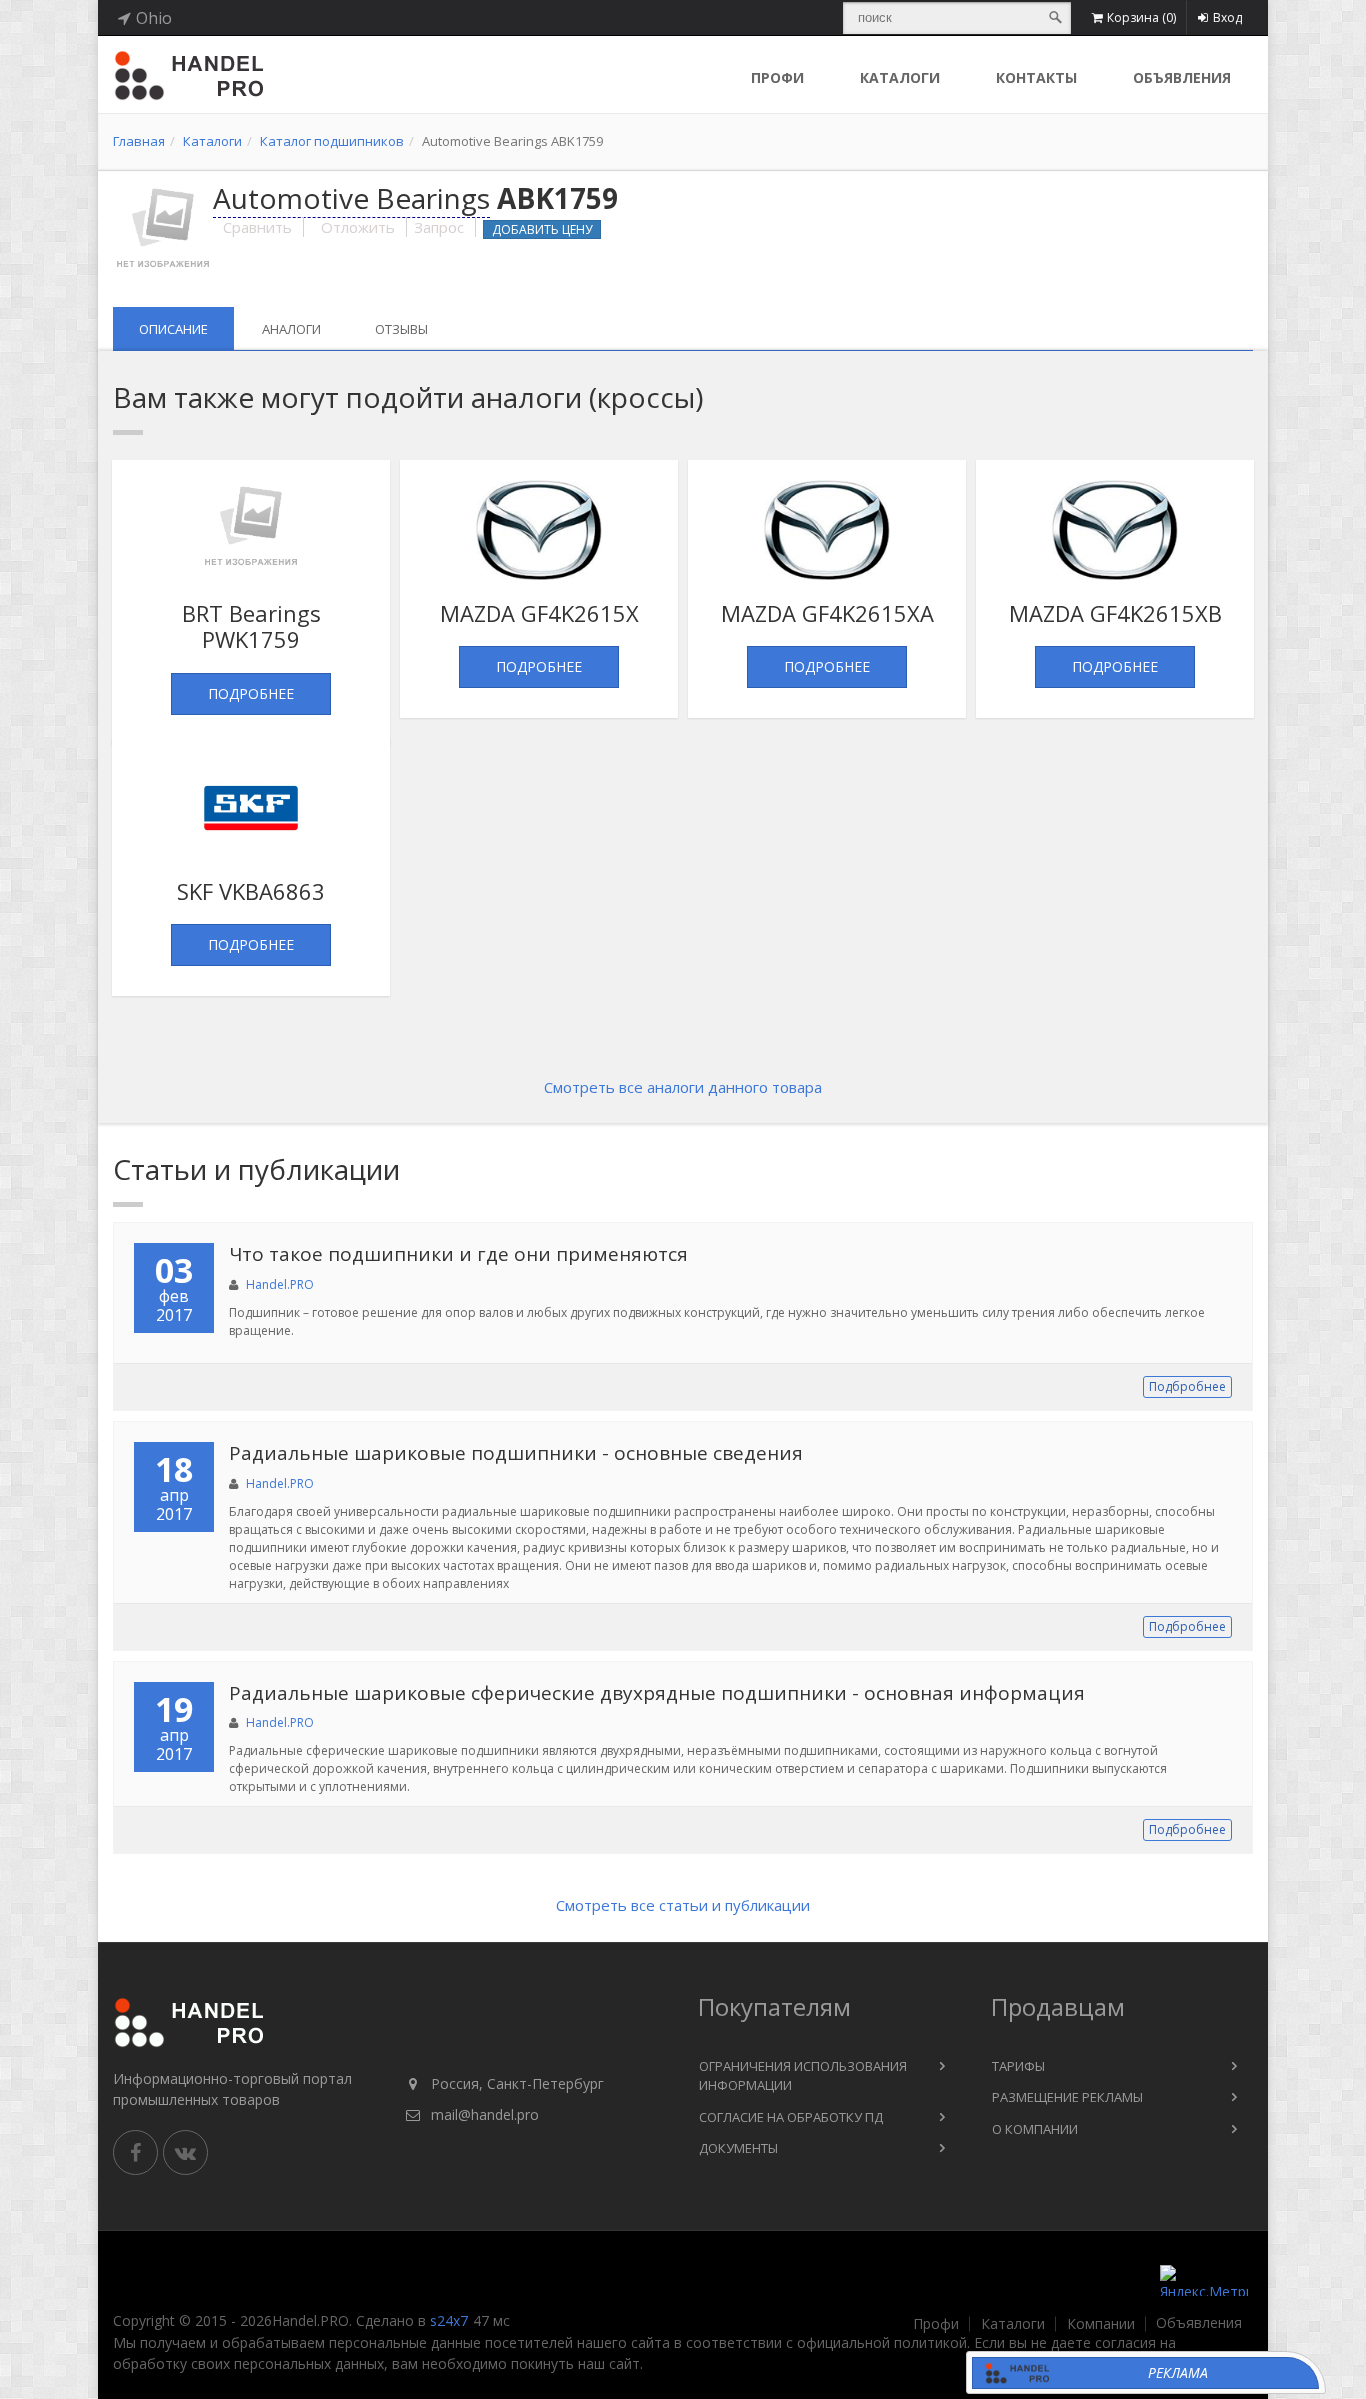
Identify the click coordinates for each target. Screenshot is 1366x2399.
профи (777, 77)
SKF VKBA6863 (251, 891)
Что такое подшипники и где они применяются (458, 1254)
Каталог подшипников (332, 141)
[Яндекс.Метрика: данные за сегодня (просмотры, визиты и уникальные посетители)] (1204, 2280)
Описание (173, 329)
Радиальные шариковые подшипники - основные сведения (516, 1453)
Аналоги (291, 329)
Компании (1101, 2324)
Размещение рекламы (1067, 2097)
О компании (1035, 2129)
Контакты (1036, 77)
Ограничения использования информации (803, 2076)
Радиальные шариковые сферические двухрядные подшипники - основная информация (657, 1693)
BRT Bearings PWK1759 (251, 626)
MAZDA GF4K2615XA (827, 613)
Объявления (1182, 77)
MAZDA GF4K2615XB (1115, 613)
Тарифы (1018, 2066)
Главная (139, 141)
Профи (936, 2324)
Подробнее (251, 693)
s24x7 (449, 2320)
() (1141, 17)
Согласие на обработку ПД (791, 2117)
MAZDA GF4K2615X (539, 613)
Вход (1227, 17)
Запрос (439, 227)
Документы (738, 2148)
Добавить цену (542, 229)
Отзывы (401, 329)
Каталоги (900, 77)
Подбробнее (1187, 1386)
